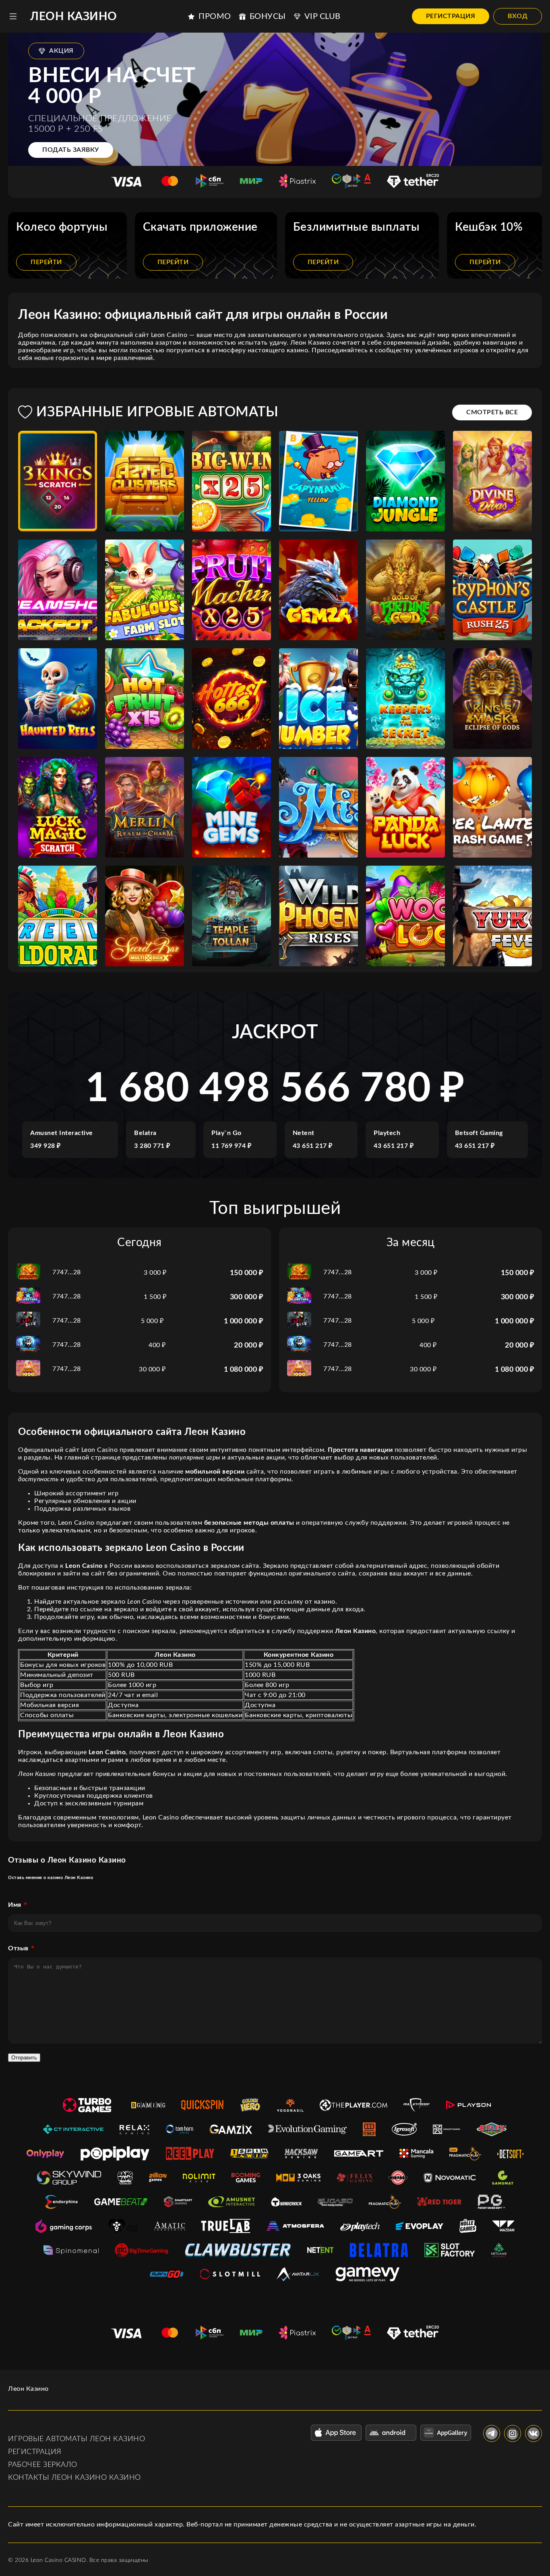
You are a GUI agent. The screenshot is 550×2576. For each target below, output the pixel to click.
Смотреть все (492, 412)
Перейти (46, 262)
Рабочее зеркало (43, 2465)
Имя (15, 1905)
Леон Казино (74, 17)
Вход (518, 16)
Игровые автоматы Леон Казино (77, 2439)
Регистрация (451, 16)
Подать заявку (71, 150)
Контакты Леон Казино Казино (74, 2478)
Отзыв (18, 1948)
